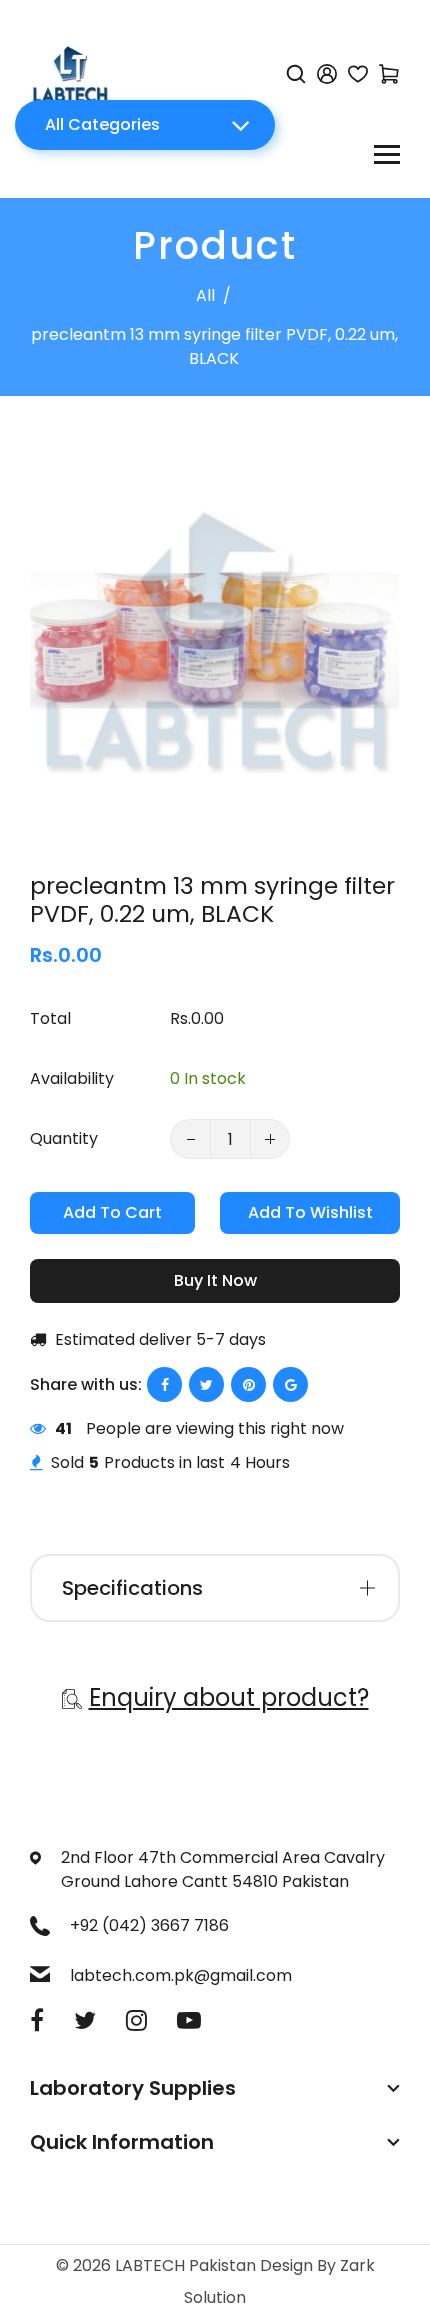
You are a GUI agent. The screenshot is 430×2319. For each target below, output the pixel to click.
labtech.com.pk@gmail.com (181, 1975)
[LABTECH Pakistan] (70, 72)
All (205, 295)
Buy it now (215, 1280)
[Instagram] (136, 2020)
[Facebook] (37, 2020)
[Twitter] (85, 2020)
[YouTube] (189, 2020)
